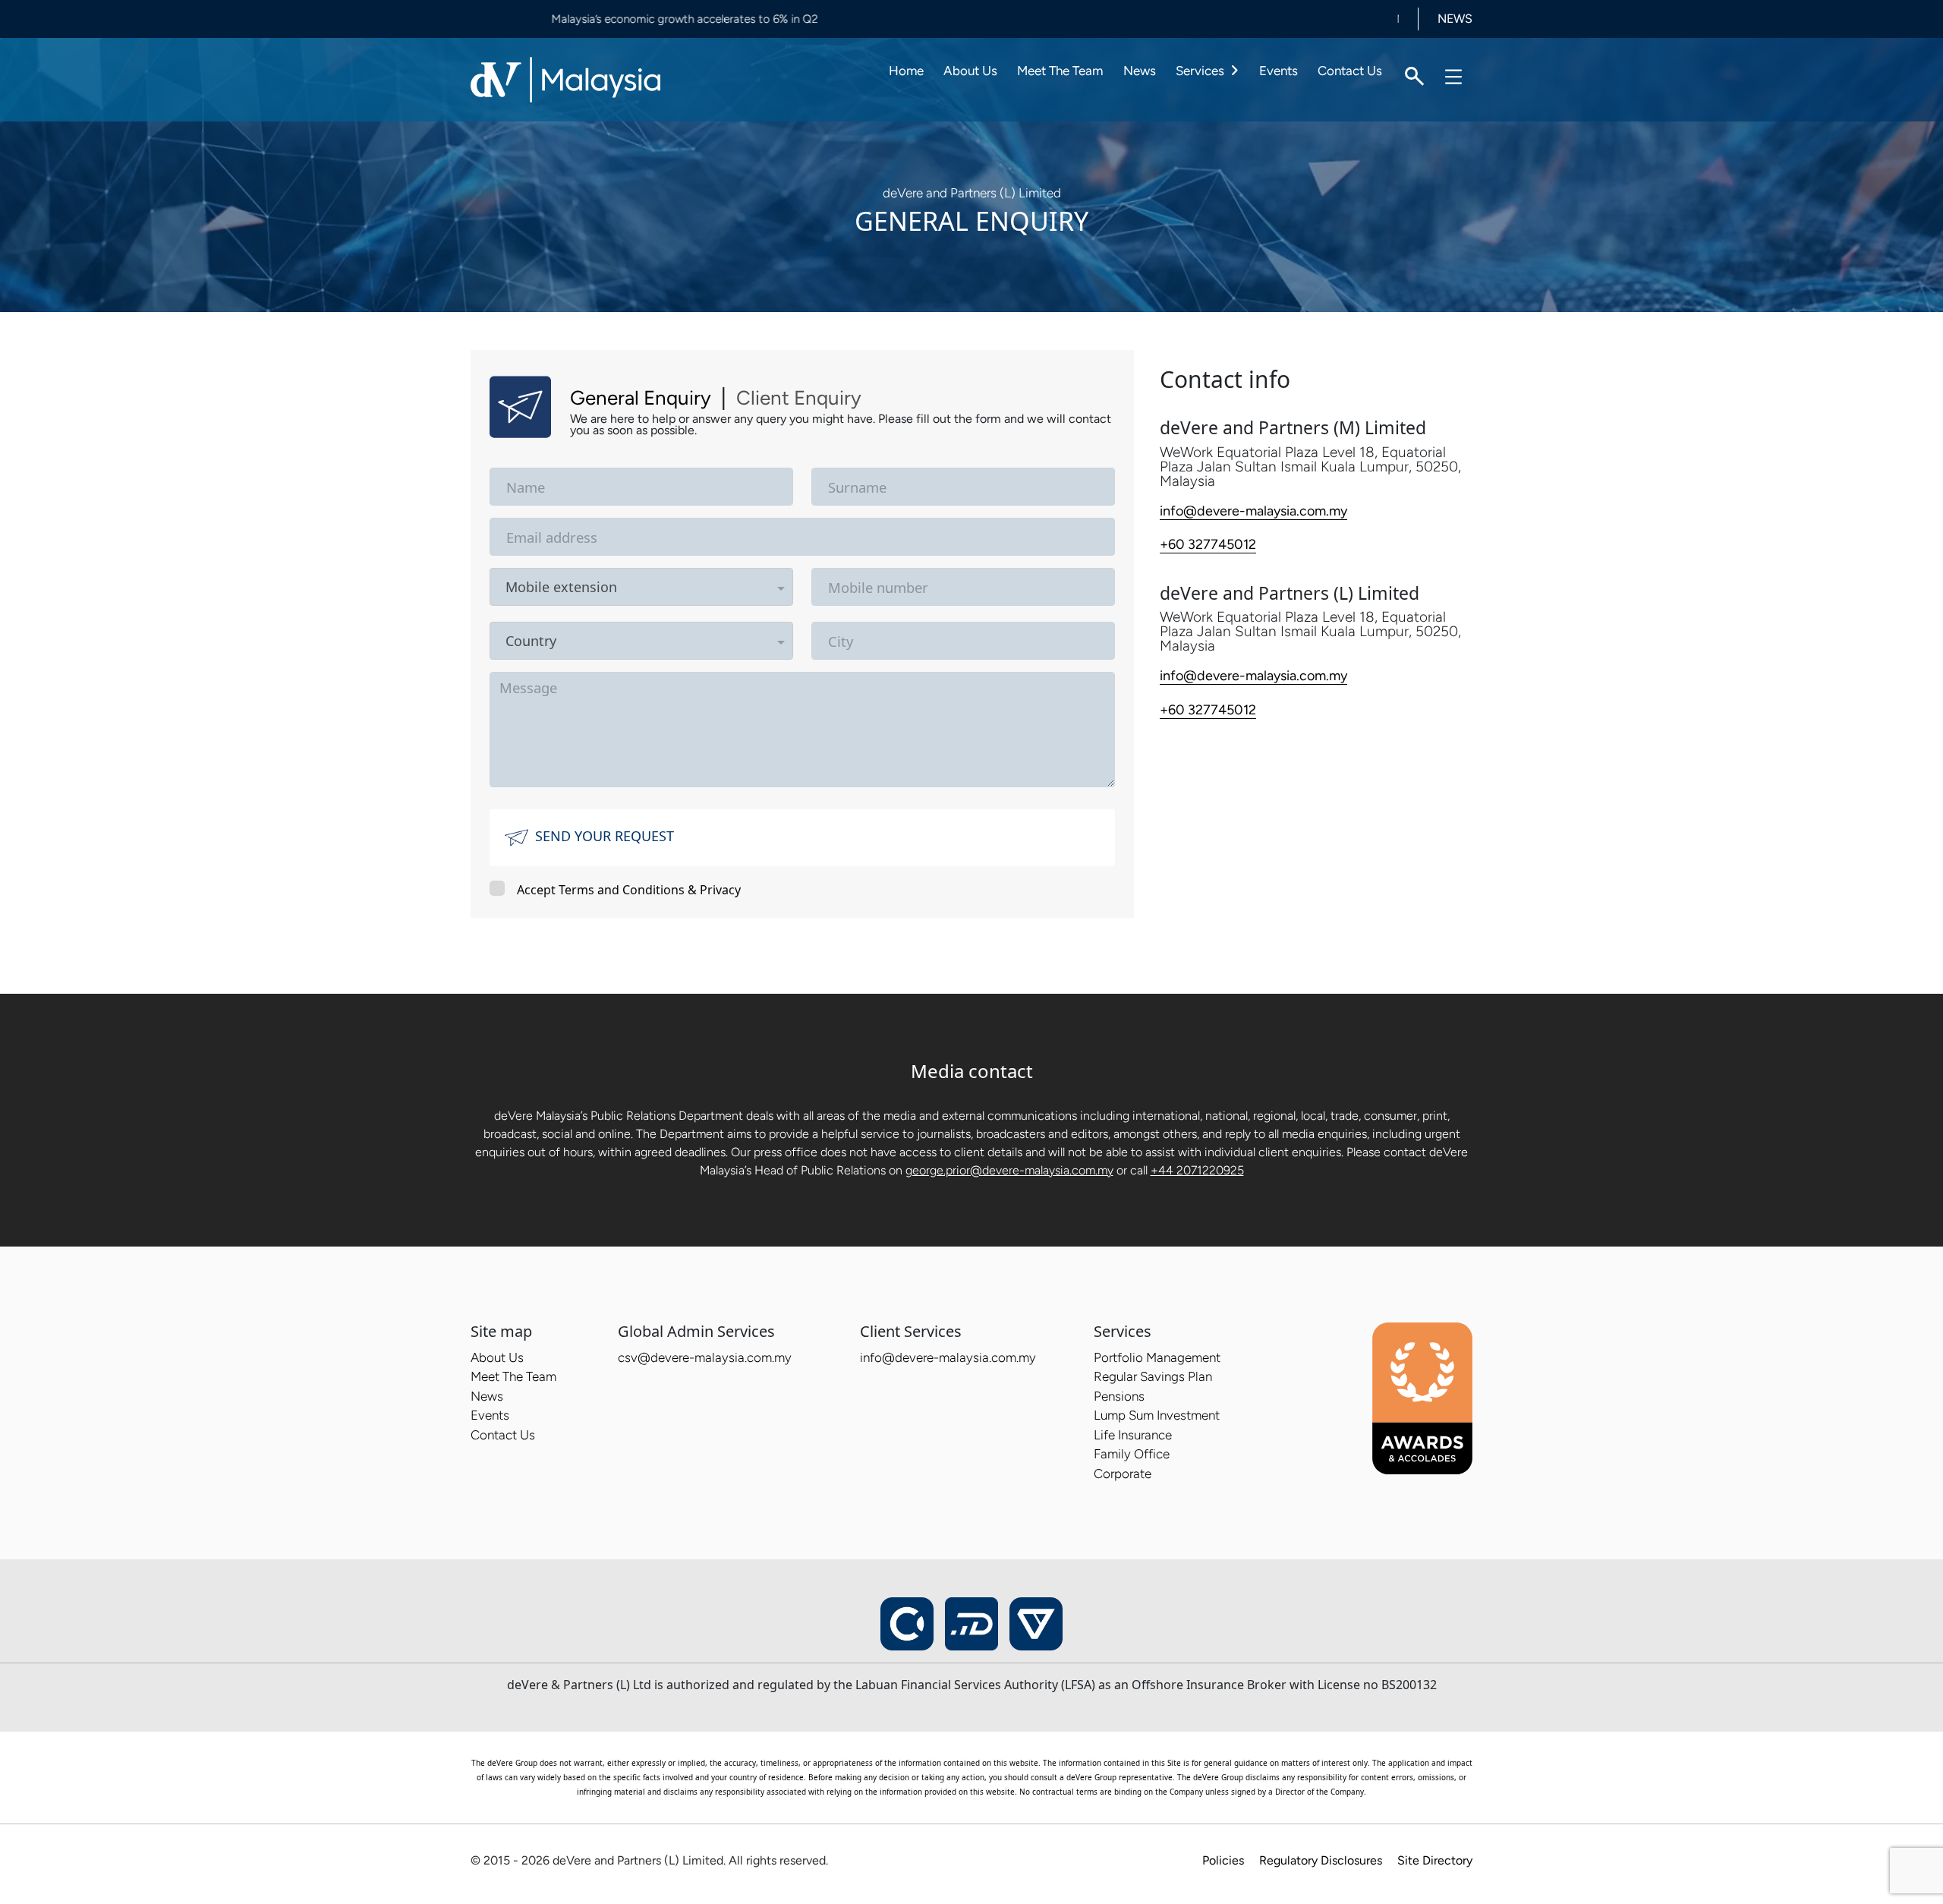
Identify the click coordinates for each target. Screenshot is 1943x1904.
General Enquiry (641, 398)
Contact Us (1350, 71)
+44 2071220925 (1197, 1170)
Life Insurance (1133, 1435)
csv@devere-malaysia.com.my (705, 1357)
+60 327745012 (1208, 544)
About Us (970, 71)
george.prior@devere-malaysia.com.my (1009, 1170)
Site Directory (1435, 1860)
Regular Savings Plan (1153, 1376)
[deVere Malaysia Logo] (565, 78)
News (1140, 71)
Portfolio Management (1157, 1357)
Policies (1223, 1860)
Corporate (1123, 1474)
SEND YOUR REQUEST (605, 836)
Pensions (1119, 1396)
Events (1279, 71)
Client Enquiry (799, 398)
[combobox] (695, 587)
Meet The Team (1060, 71)
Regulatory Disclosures (1321, 1860)
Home (906, 71)
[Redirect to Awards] (1422, 1398)
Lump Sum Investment (1157, 1415)
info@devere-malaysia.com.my (1253, 511)
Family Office (1132, 1454)
